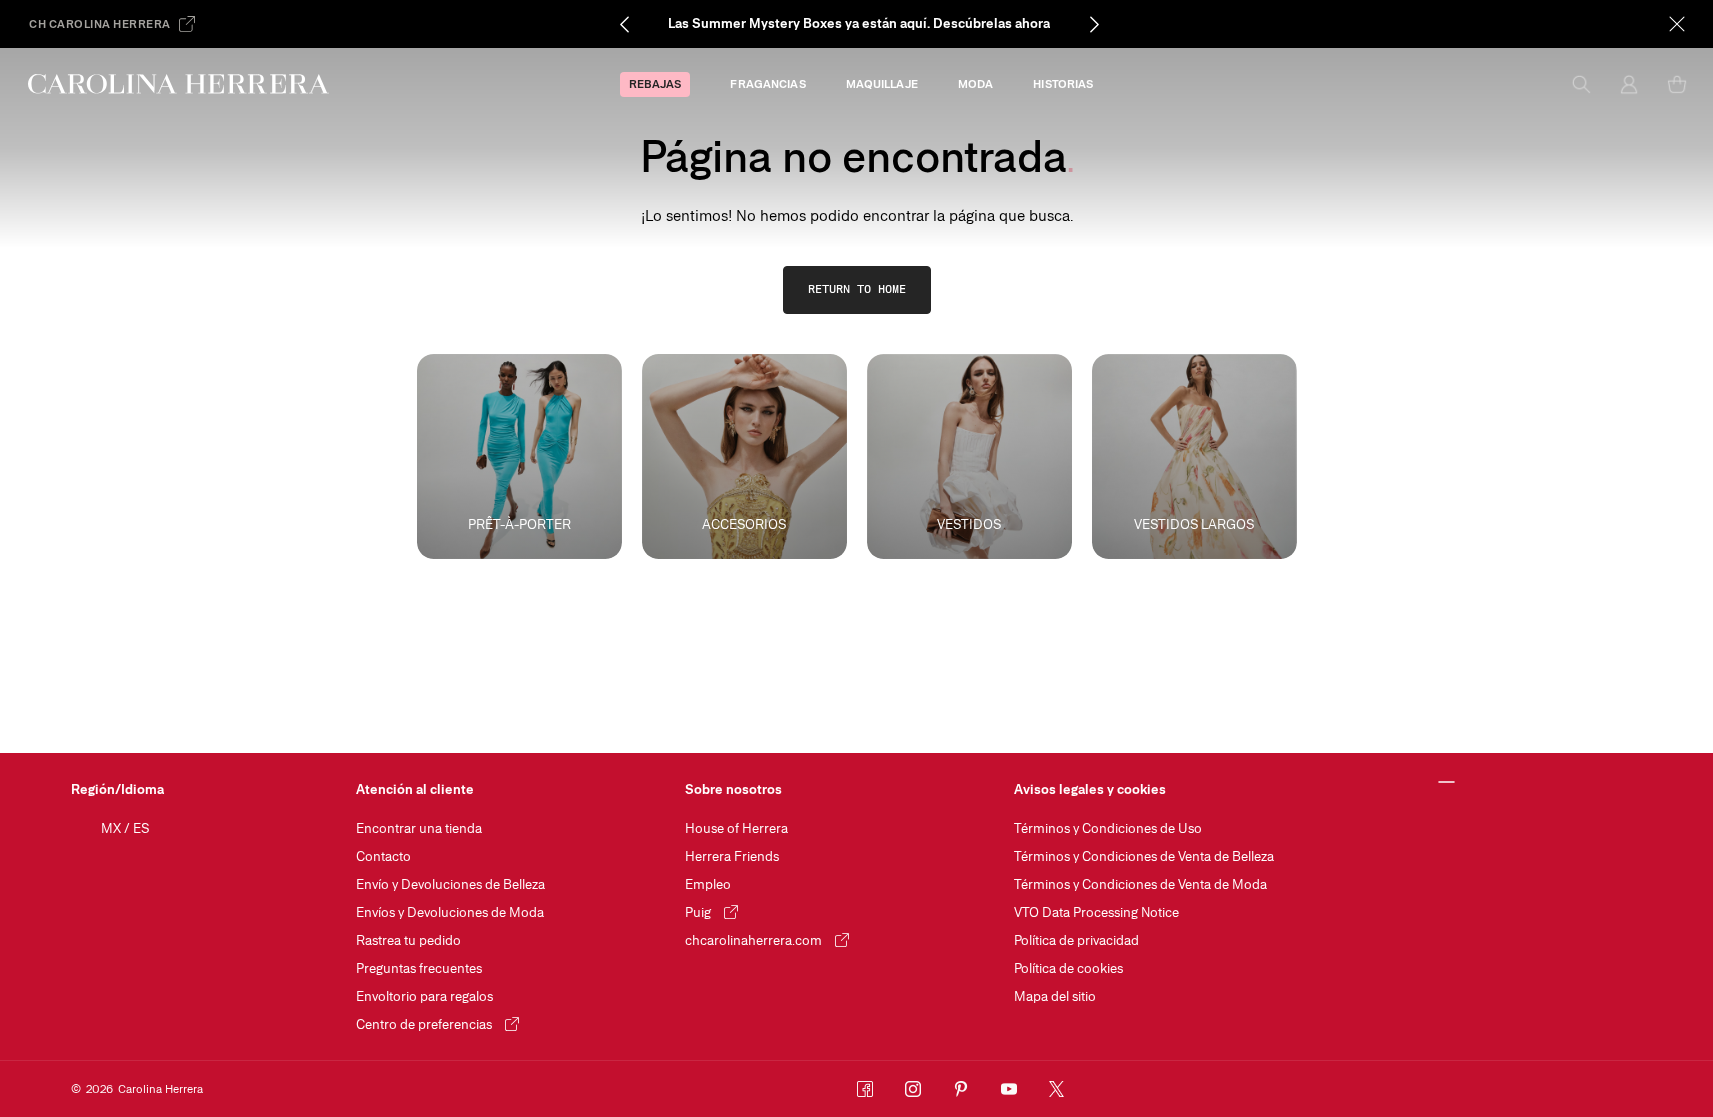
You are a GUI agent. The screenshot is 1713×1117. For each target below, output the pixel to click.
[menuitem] (655, 84)
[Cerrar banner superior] (1677, 24)
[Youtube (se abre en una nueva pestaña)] (1009, 1089)
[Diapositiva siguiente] (1094, 24)
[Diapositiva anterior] (624, 24)
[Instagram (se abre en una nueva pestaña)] (913, 1089)
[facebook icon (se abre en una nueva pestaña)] (865, 1089)
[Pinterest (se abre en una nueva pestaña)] (961, 1089)
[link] (857, 290)
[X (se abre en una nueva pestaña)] (1057, 1089)
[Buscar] (1581, 84)
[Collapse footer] (1447, 783)
